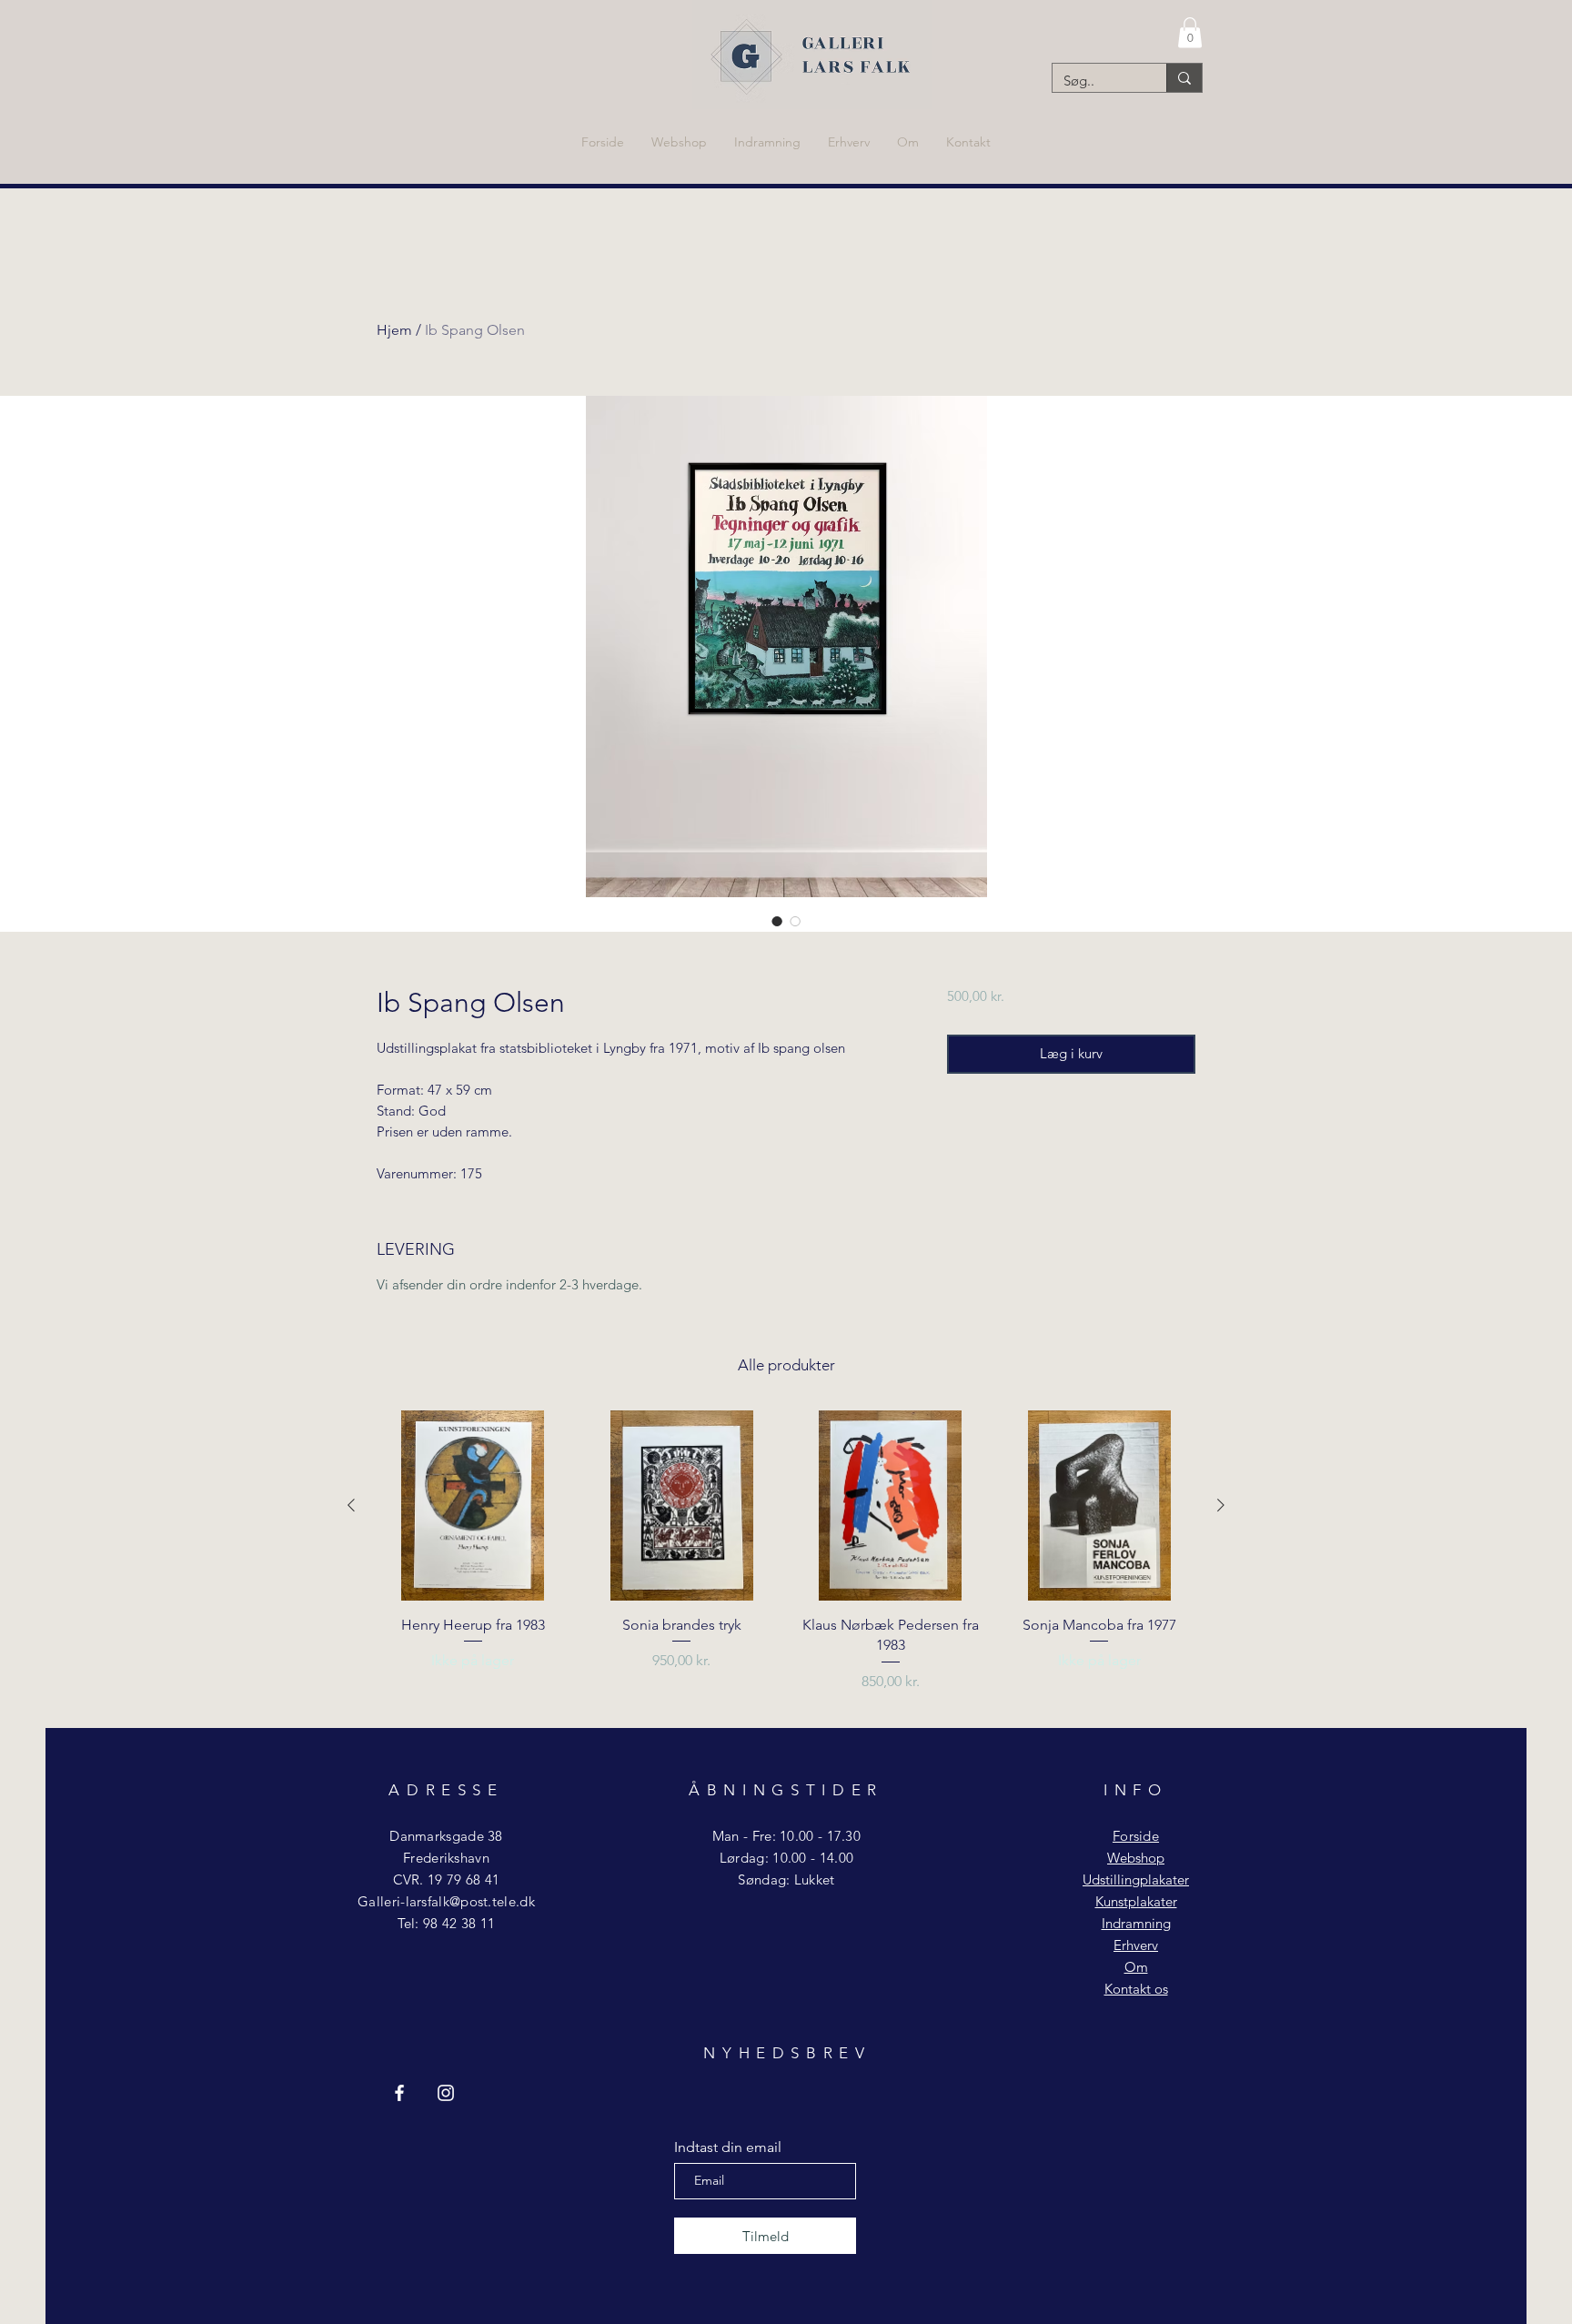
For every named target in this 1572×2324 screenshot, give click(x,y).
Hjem (394, 330)
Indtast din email (728, 2147)
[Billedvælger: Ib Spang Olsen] (777, 921)
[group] (786, 1562)
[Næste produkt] (1221, 1505)
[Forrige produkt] (351, 1505)
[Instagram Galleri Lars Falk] (446, 2093)
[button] (1190, 32)
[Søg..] (1184, 78)
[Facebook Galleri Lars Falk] (399, 2093)
